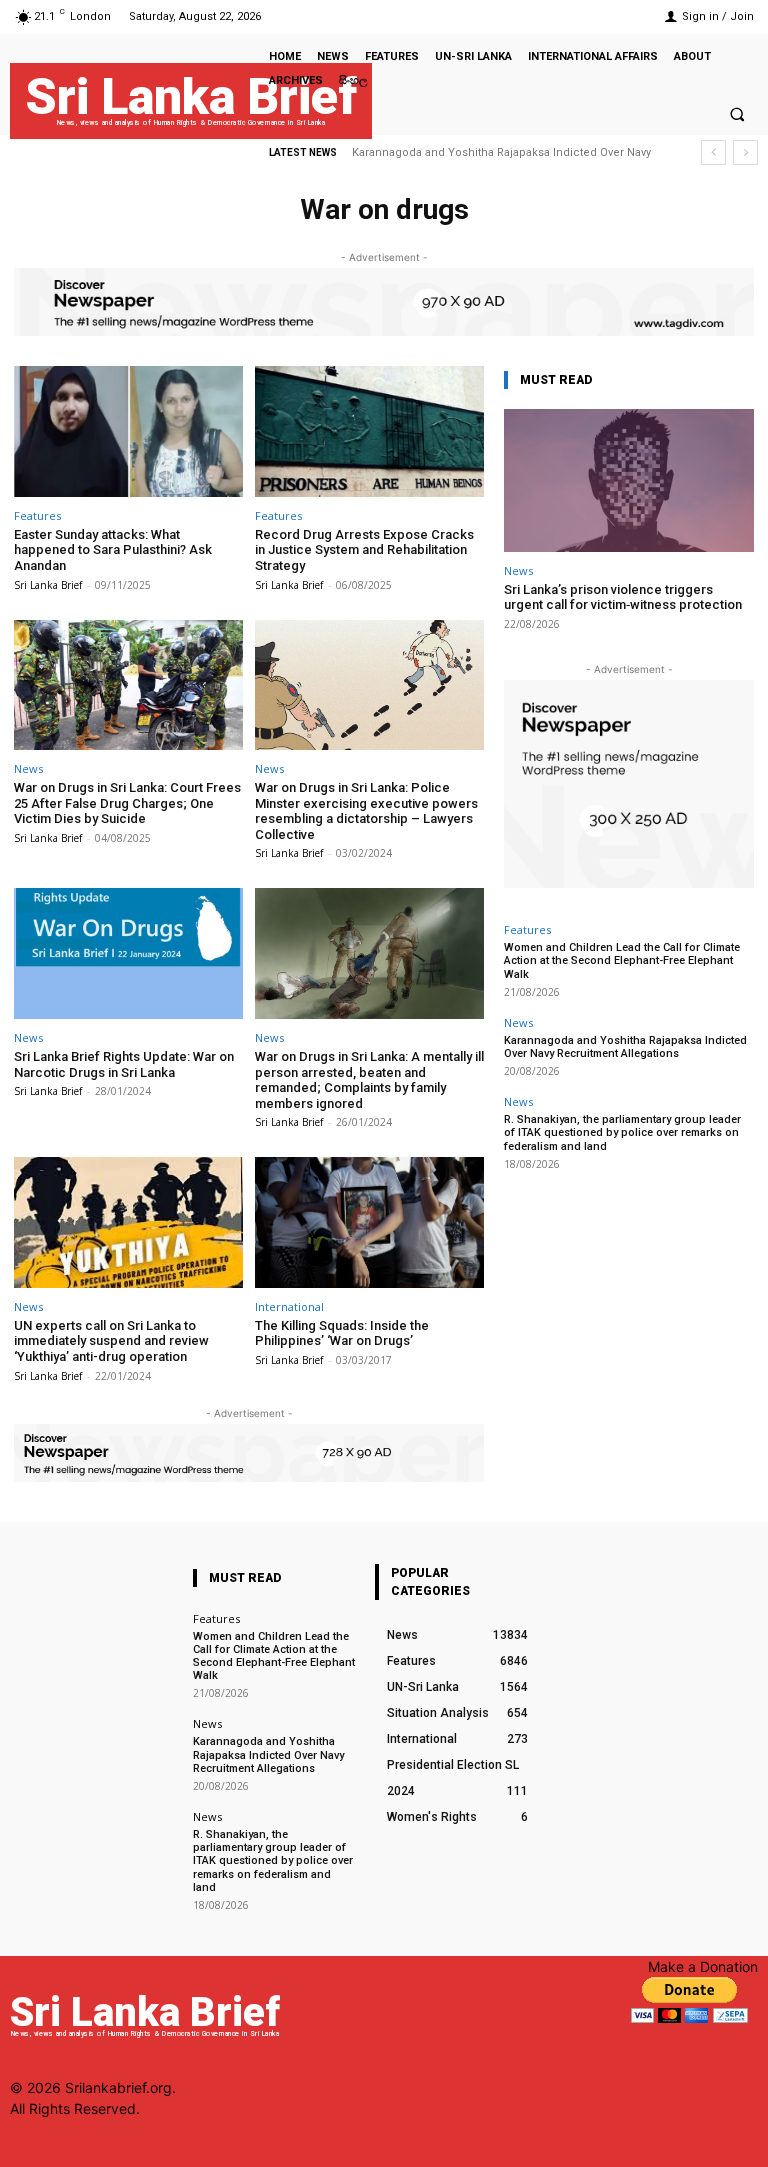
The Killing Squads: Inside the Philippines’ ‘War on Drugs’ (342, 1333)
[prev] (713, 152)
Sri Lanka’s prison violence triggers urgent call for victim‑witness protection (623, 597)
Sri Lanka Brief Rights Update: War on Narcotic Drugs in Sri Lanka (124, 1064)
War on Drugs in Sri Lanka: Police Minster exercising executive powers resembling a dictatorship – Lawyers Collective (366, 811)
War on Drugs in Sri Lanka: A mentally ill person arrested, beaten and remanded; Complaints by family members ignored (369, 1080)
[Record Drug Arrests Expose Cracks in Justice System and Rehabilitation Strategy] (369, 431)
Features (37, 515)
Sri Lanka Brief (48, 585)
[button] (737, 114)
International (289, 1306)
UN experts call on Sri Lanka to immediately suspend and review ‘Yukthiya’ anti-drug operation (111, 1341)
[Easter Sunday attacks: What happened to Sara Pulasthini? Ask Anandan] (128, 431)
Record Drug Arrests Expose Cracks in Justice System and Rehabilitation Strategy (364, 550)
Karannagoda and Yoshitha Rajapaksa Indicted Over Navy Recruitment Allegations (625, 1047)
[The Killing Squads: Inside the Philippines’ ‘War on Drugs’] (369, 1222)
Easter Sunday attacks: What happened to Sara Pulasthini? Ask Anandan (113, 550)
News (28, 768)
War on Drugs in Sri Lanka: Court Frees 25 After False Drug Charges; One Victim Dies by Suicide (127, 803)
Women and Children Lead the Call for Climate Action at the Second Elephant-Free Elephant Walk (622, 960)
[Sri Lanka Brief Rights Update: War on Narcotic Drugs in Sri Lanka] (128, 953)
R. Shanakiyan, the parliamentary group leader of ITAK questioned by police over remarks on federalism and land (622, 1132)
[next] (745, 152)
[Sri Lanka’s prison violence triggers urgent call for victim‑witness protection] (629, 480)
